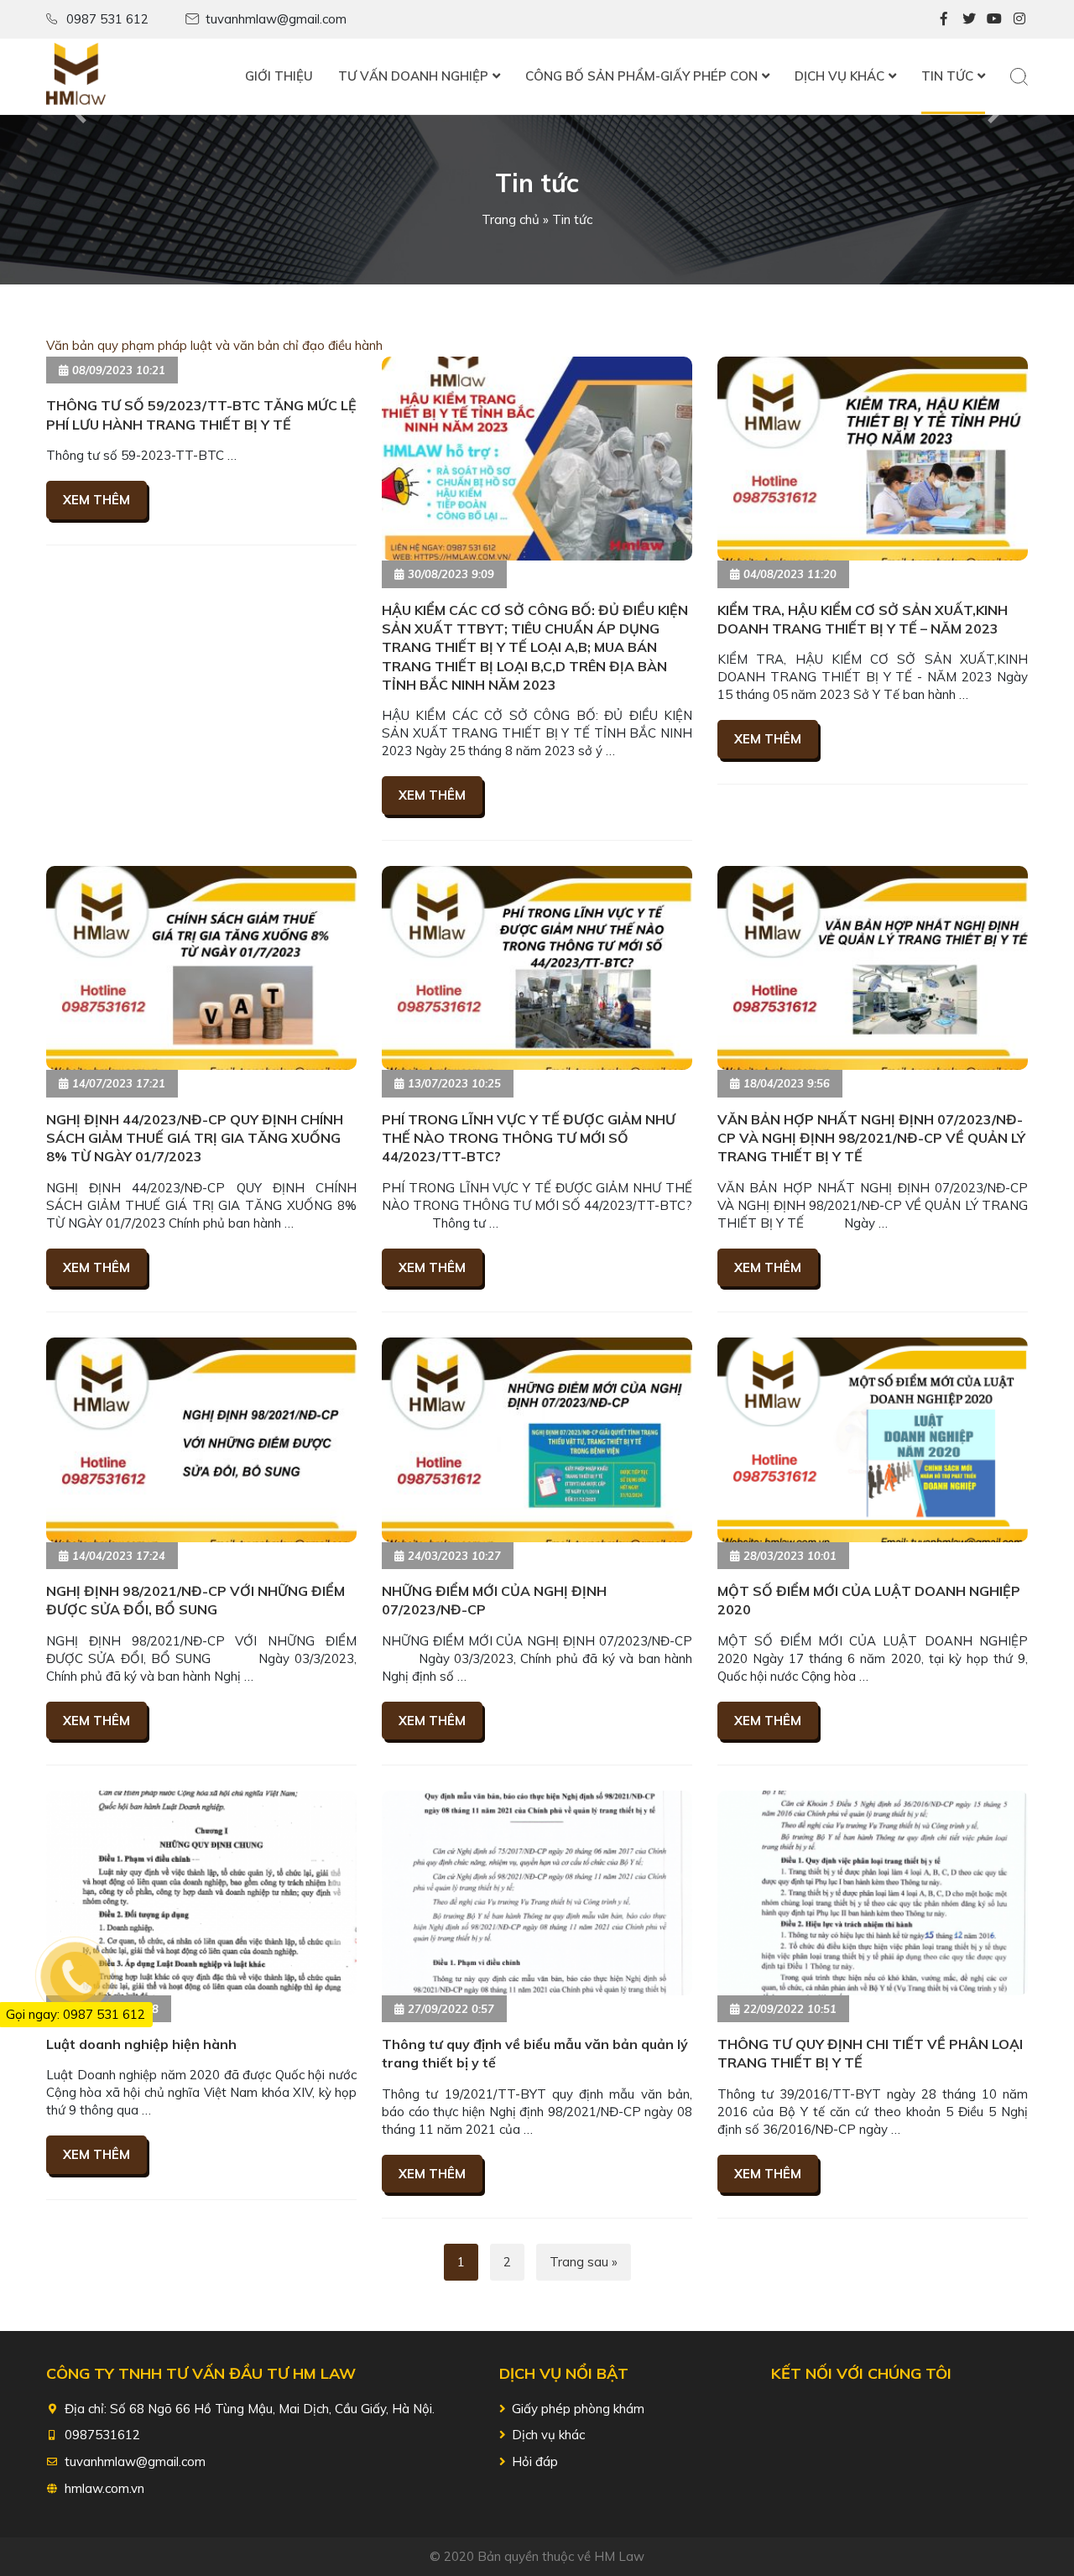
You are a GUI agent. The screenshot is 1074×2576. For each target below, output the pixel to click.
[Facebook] (944, 18)
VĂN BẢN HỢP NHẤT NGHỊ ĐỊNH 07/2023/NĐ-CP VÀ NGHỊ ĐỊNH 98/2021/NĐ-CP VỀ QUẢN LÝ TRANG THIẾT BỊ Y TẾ (871, 1138)
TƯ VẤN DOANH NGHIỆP (413, 76)
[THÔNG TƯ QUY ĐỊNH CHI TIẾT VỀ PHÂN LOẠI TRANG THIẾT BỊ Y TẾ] (873, 1893)
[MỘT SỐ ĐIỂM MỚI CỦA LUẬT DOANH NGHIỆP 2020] (873, 1439)
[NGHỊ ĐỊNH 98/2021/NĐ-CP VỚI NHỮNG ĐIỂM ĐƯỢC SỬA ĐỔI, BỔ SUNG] (201, 1439)
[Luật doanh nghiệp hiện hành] (201, 1893)
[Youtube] (994, 18)
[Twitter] (969, 18)
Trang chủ (511, 219)
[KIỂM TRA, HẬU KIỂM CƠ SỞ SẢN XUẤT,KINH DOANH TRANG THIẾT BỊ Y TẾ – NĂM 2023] (873, 459)
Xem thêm (96, 500)
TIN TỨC (947, 76)
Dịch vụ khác (548, 2435)
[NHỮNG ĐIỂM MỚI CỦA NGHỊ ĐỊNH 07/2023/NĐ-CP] (537, 1439)
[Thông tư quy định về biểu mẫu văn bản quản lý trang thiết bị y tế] (537, 1893)
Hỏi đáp (535, 2461)
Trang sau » (584, 2262)
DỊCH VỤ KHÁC (839, 76)
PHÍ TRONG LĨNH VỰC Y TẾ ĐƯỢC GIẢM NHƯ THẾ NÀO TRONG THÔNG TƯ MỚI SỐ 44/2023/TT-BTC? (529, 1138)
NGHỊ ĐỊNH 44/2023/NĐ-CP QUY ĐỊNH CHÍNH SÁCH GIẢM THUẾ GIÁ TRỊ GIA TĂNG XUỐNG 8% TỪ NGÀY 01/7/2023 (195, 1138)
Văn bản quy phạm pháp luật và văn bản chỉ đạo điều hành (214, 345)
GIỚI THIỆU (279, 76)
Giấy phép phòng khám (578, 2409)
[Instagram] (1019, 18)
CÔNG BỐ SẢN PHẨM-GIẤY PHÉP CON (641, 76)
